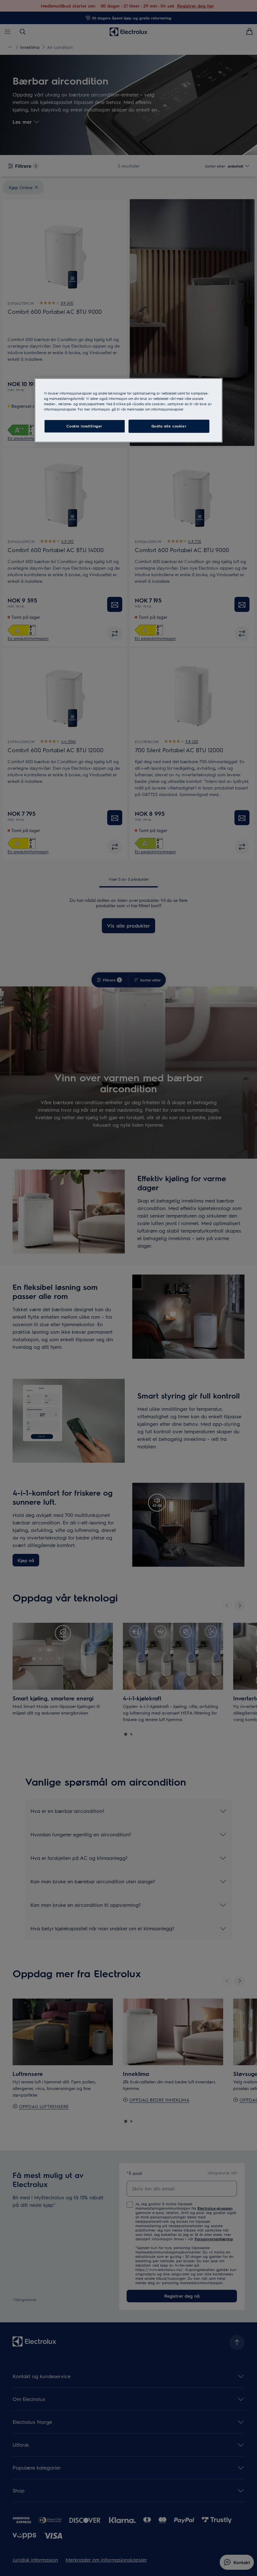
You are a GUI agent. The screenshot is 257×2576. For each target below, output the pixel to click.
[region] (128, 410)
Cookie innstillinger (84, 426)
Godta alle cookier (169, 426)
